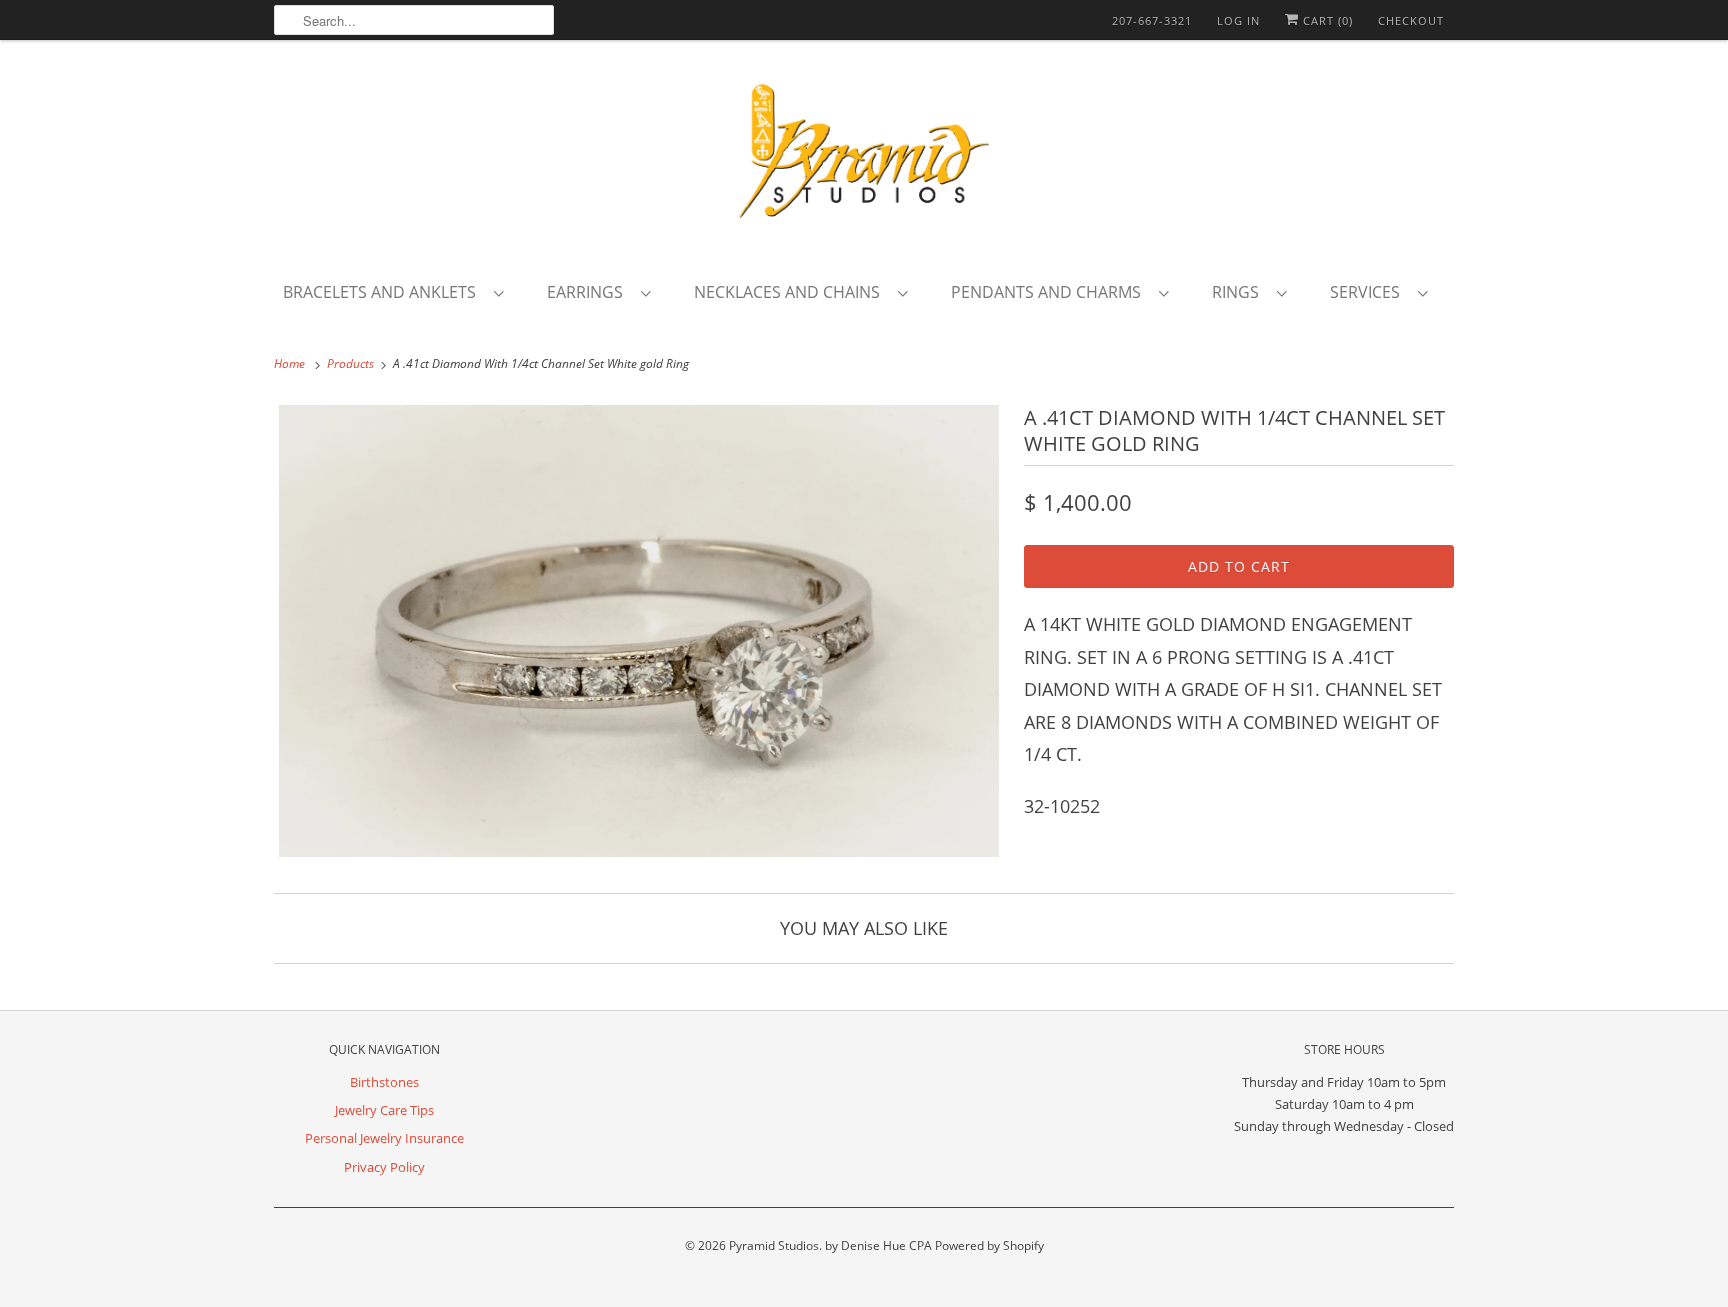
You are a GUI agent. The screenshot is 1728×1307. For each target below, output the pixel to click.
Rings (1239, 292)
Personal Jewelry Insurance (384, 1138)
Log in (1238, 20)
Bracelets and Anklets (383, 292)
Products (352, 363)
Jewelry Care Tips (384, 1110)
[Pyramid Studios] (864, 158)
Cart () (1326, 20)
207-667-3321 (1152, 20)
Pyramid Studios (774, 1245)
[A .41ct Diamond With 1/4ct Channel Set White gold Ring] (639, 631)
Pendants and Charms (1050, 292)
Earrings (589, 292)
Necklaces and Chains (791, 292)
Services (1369, 292)
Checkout (1411, 20)
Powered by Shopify (989, 1245)
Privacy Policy (384, 1167)
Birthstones (384, 1082)
